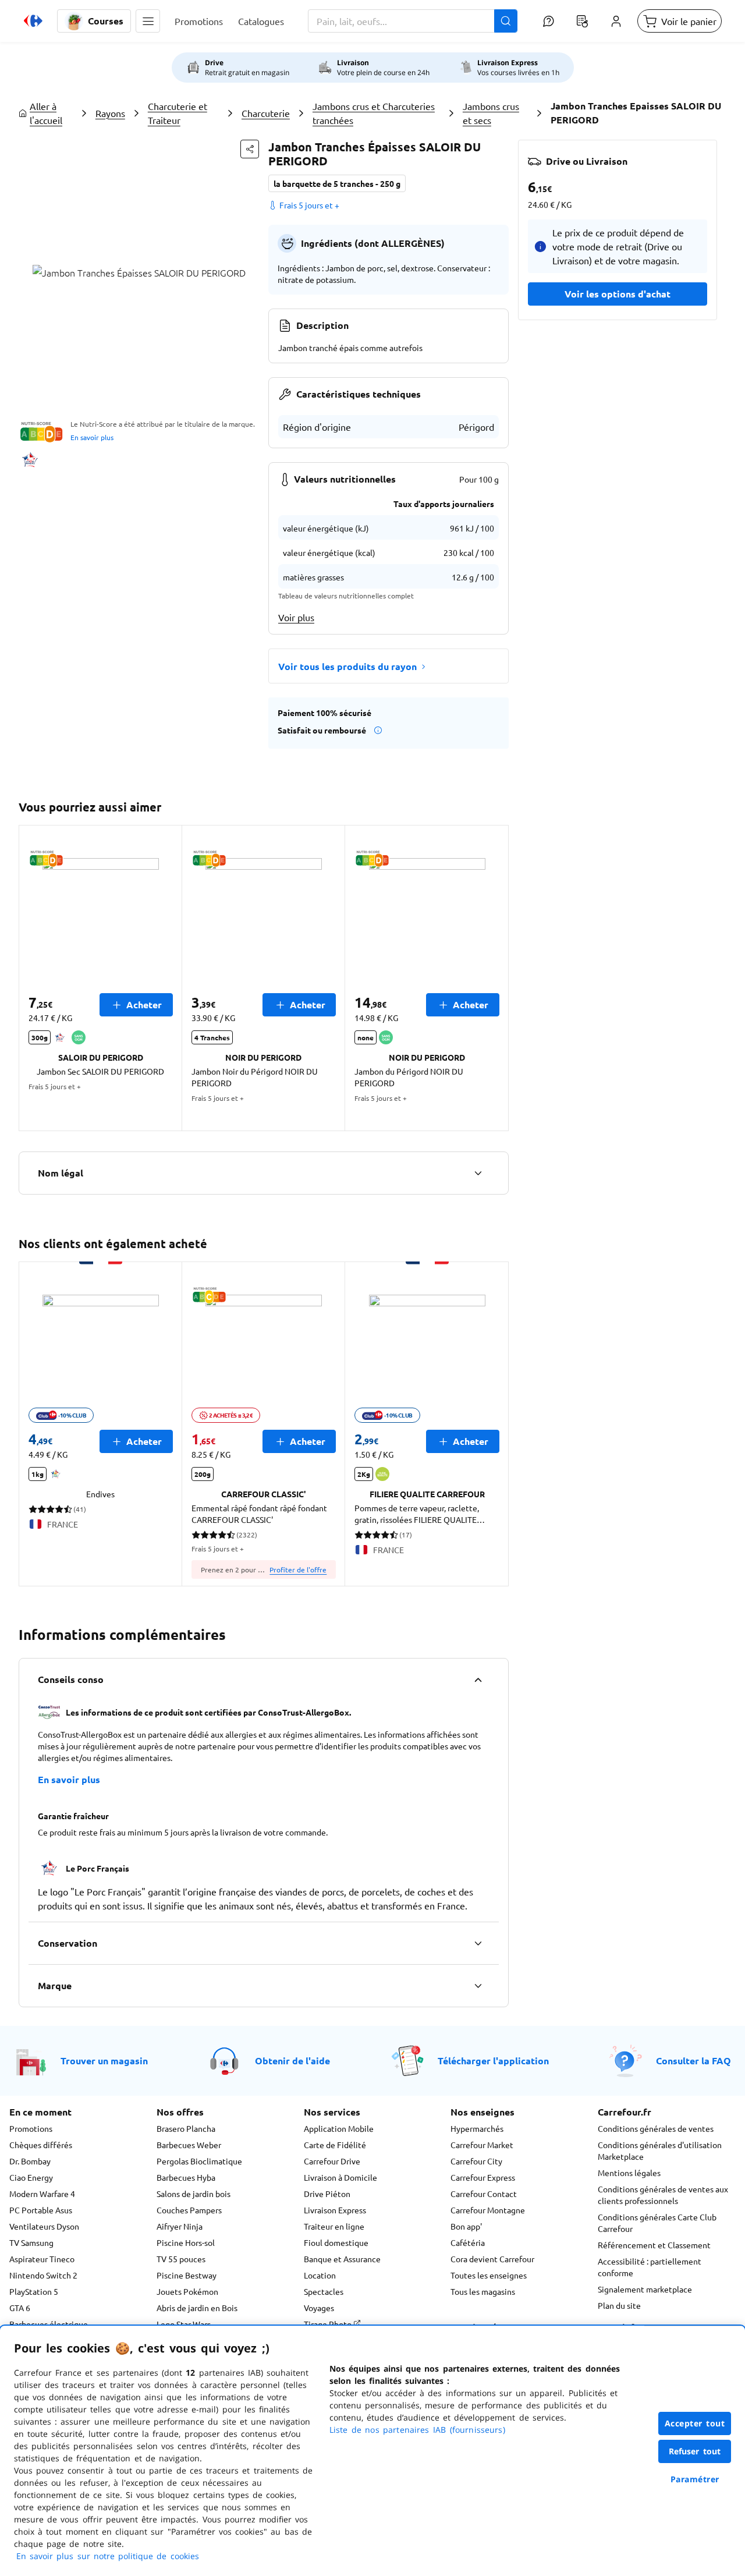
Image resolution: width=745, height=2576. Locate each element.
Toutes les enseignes (489, 2275)
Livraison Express (335, 2210)
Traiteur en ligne (334, 2226)
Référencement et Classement (654, 2245)
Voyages (319, 2308)
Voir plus (296, 617)
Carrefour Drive (332, 2161)
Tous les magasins (483, 2291)
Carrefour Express (483, 2177)
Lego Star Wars (184, 2324)
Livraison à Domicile (340, 2177)
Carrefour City (476, 2161)
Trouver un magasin (104, 2061)
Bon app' (466, 2226)
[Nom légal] (478, 1173)
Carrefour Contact (484, 2194)
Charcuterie (266, 113)
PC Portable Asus (41, 2210)
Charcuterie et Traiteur (178, 113)
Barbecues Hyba (186, 2177)
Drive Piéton (327, 2194)
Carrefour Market (482, 2145)
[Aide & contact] (548, 21)
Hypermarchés (477, 2128)
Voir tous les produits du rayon (347, 666)
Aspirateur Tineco (42, 2259)
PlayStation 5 (34, 2291)
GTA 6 (20, 2308)
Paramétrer (695, 2479)
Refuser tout (695, 2451)
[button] (148, 21)
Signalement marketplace (645, 2289)
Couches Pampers (189, 2210)
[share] (250, 149)
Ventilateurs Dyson (44, 2226)
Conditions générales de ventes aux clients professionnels (663, 2195)
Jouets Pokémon (187, 2291)
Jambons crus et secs (491, 113)
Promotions (31, 2128)
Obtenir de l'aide (292, 2061)
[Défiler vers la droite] (495, 978)
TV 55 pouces (181, 2259)
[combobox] (413, 21)
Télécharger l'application (493, 2061)
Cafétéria (468, 2242)
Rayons (110, 113)
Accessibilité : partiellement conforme (650, 2267)
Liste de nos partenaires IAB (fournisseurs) (417, 2430)
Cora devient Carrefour (492, 2259)
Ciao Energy (31, 2177)
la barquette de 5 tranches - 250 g (337, 183)
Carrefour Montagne (488, 2210)
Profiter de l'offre (298, 1569)
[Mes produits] (582, 21)
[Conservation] (478, 1943)
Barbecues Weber (189, 2145)
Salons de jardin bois (194, 2194)
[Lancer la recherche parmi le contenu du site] (506, 21)
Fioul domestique (336, 2242)
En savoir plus (92, 437)
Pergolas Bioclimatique (199, 2161)
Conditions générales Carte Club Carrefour (657, 2223)
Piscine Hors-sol (186, 2242)
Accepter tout (695, 2423)
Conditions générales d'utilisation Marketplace (660, 2150)
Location (320, 2275)
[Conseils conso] (478, 1679)
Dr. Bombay (30, 2161)
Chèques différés (41, 2145)
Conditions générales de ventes (656, 2128)
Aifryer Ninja (180, 2226)
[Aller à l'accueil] (33, 21)
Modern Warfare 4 (42, 2194)
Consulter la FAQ (693, 2061)
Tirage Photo (329, 2324)
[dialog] (372, 2451)
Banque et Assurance (342, 2259)
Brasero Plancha (186, 2128)
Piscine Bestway (187, 2275)
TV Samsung (31, 2242)
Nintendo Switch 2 (43, 2275)
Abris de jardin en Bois (197, 2308)
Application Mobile (339, 2128)
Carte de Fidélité (335, 2145)
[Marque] (478, 1986)
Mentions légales (629, 2173)
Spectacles (324, 2291)
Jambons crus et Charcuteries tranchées (374, 113)
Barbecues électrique (49, 2324)
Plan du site (619, 2305)
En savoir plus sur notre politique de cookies (108, 2556)
